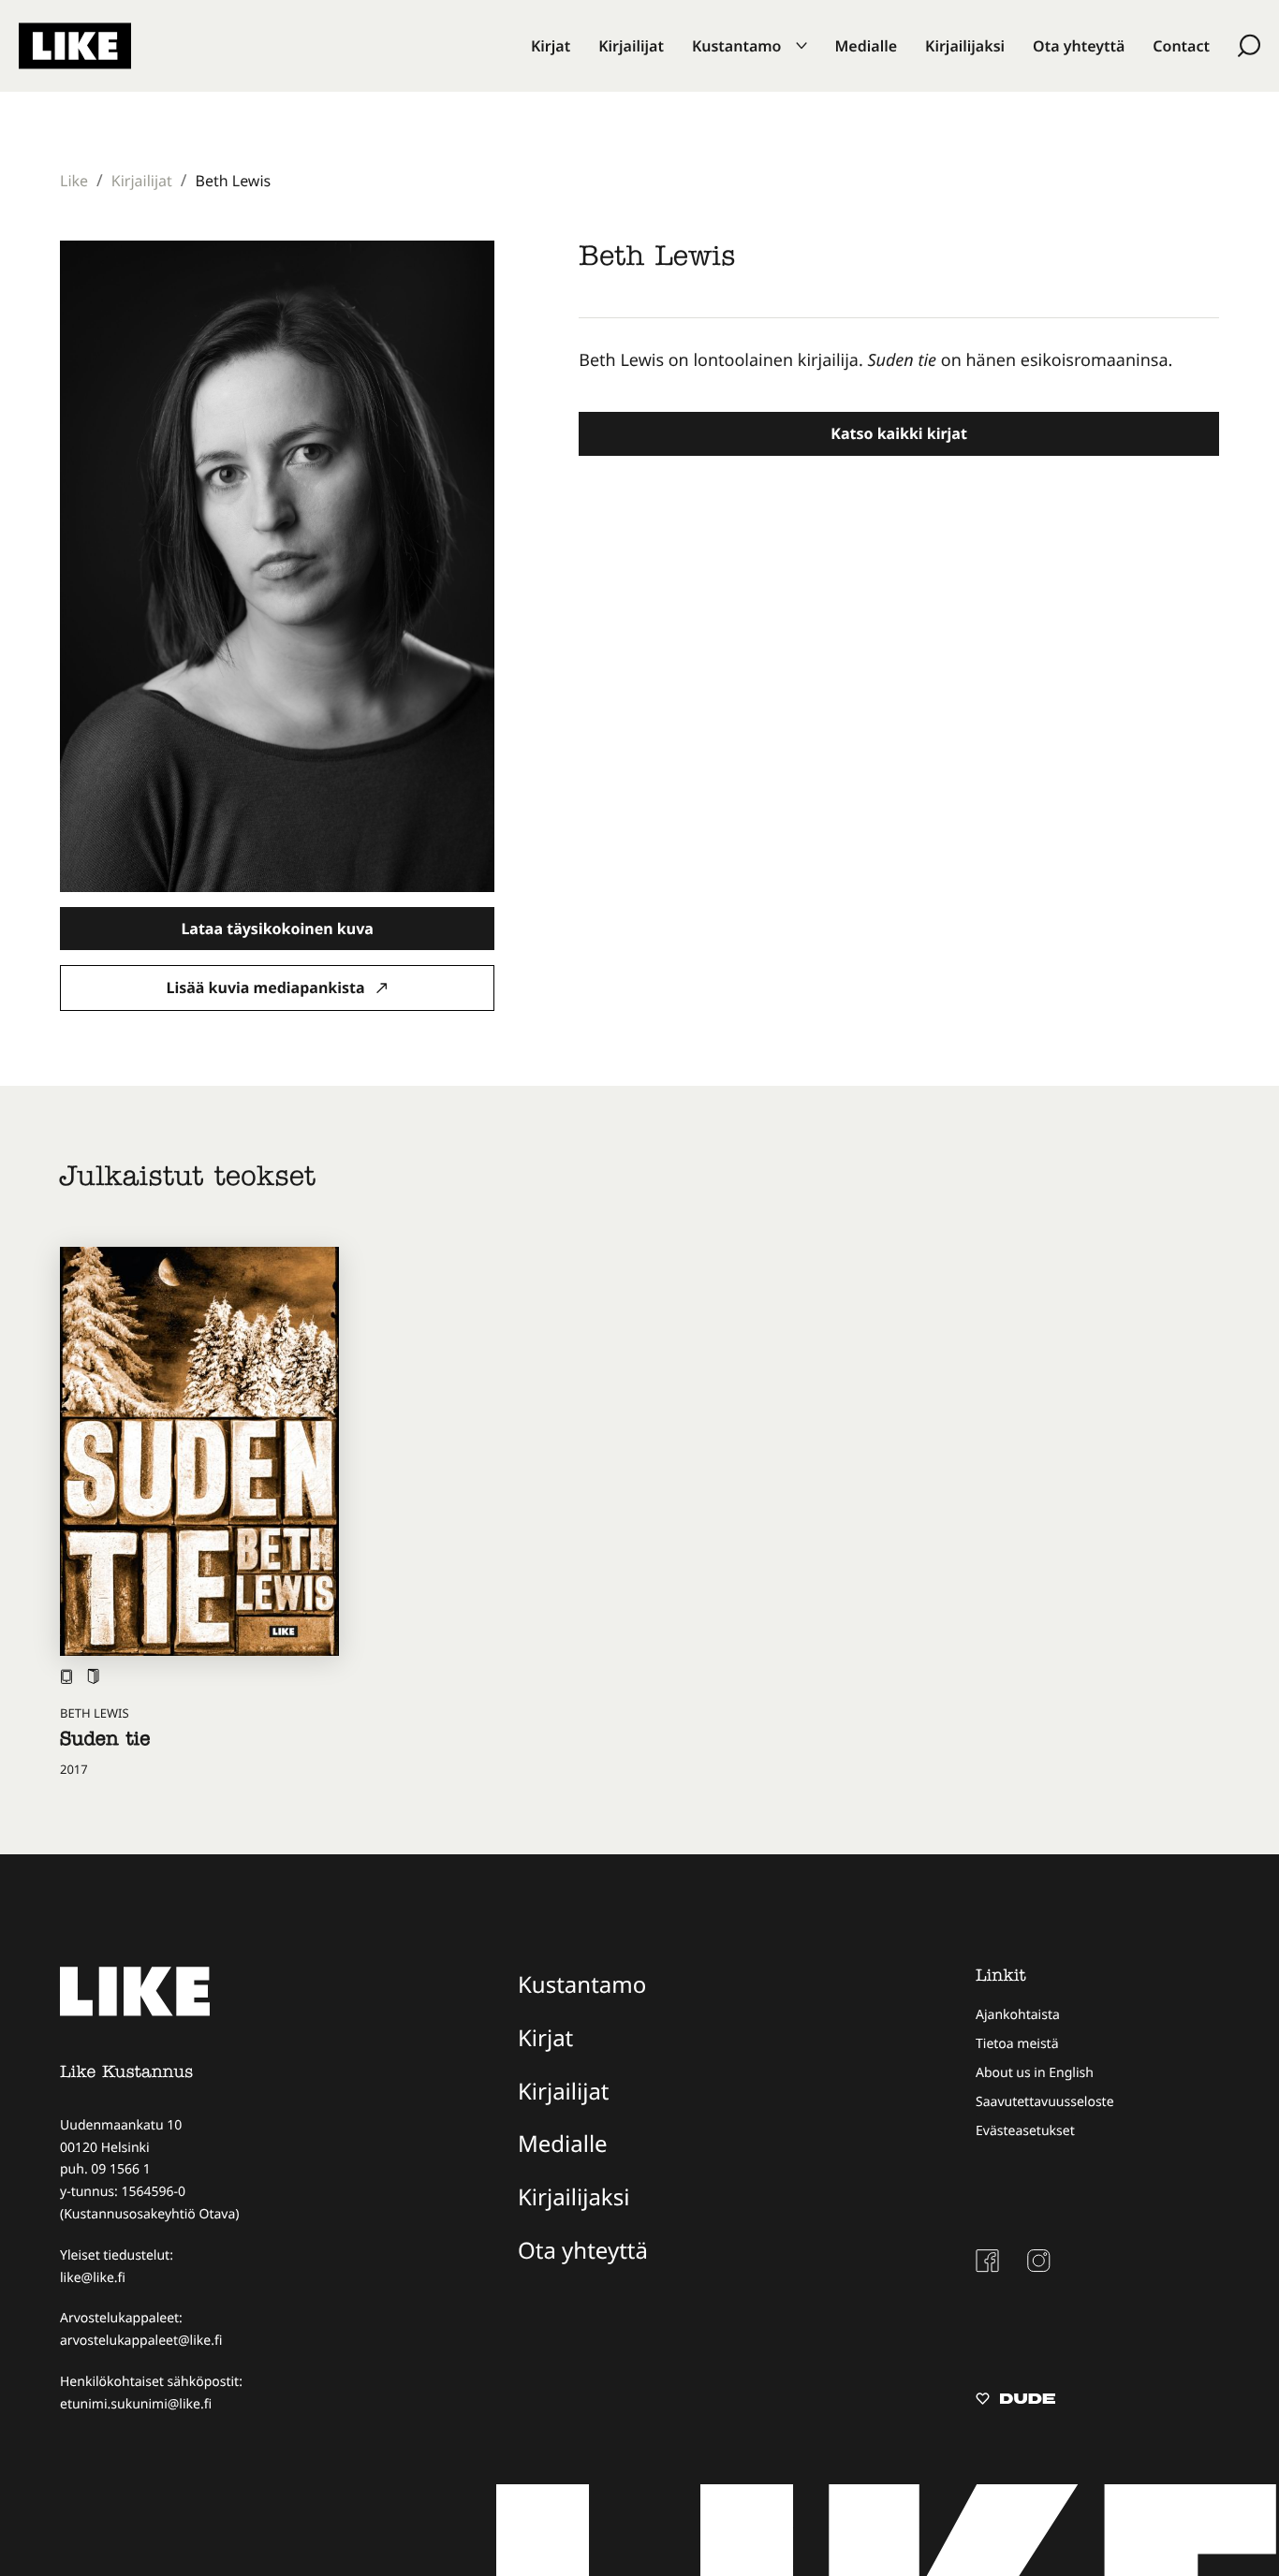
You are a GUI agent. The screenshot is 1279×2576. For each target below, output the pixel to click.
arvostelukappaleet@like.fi (141, 2341)
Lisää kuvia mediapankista (268, 988)
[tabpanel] (899, 361)
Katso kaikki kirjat (899, 433)
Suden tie (105, 1742)
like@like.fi (93, 2278)
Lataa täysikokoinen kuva (277, 929)
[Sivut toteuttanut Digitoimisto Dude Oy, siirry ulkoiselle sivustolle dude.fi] (1015, 2401)
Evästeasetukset (1025, 2131)
